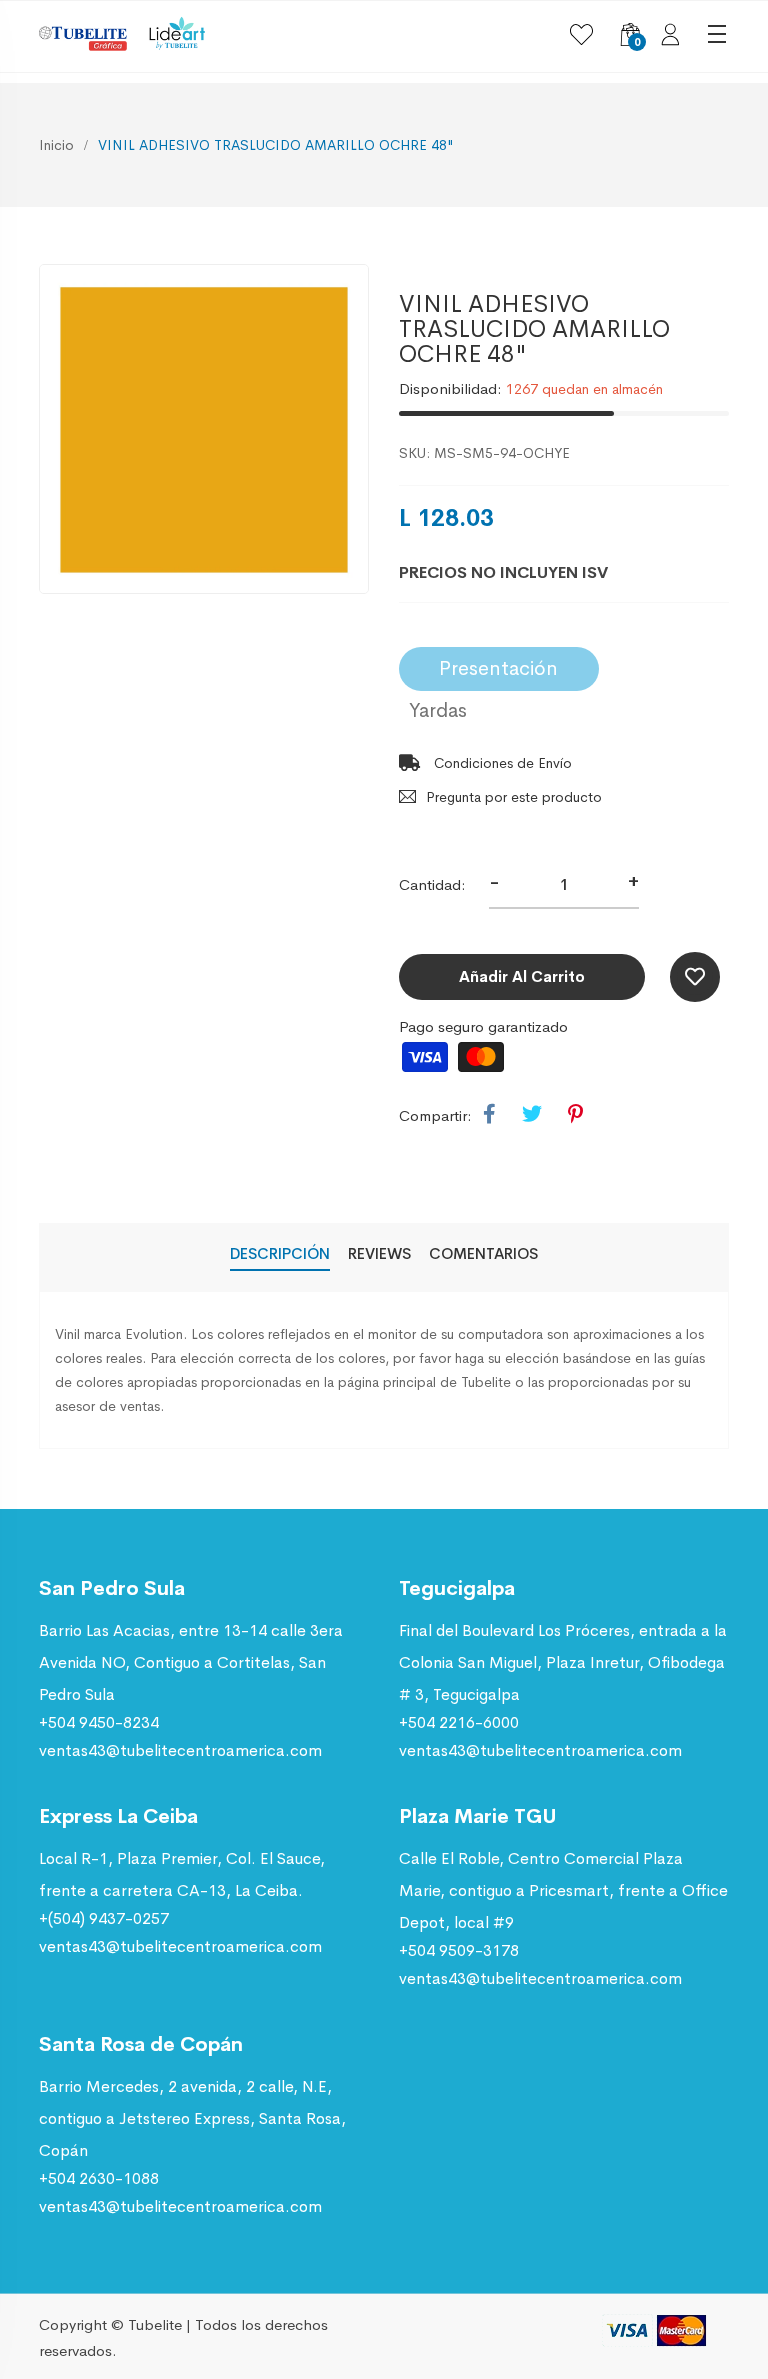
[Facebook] (489, 1115)
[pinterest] (575, 1115)
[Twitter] (532, 1115)
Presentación (498, 668)
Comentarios (483, 1253)
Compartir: (435, 1115)
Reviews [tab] (379, 1253)
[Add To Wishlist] (695, 977)
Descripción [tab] (280, 1253)
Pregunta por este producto (514, 797)
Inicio (56, 145)
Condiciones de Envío (501, 763)
